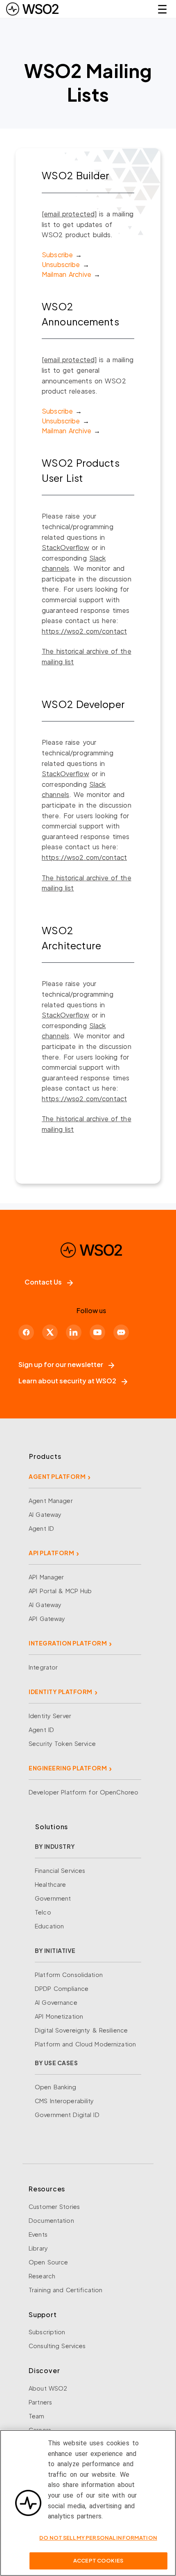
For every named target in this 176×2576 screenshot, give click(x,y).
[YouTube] (97, 1332)
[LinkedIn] (74, 1332)
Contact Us (43, 1282)
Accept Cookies (98, 2560)
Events (38, 2234)
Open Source (48, 2262)
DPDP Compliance (62, 1988)
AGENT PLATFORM (57, 1476)
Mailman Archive (67, 274)
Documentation (51, 2220)
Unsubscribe (61, 264)
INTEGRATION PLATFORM (68, 1643)
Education (49, 1926)
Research (42, 2276)
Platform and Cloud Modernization (85, 2044)
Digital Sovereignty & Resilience (81, 2030)
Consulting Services (57, 2346)
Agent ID (41, 1528)
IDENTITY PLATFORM (61, 1692)
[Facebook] (26, 1332)
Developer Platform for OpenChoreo (83, 1792)
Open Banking (56, 2087)
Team (37, 2416)
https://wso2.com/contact (84, 631)
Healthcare (50, 1884)
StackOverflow (65, 547)
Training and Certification (65, 2290)
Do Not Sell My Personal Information (98, 2538)
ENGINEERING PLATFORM (68, 1768)
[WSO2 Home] (32, 9)
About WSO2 (48, 2388)
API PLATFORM (51, 1553)
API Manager (46, 1577)
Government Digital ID (67, 2115)
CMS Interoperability (64, 2101)
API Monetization (59, 2016)
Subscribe (57, 255)
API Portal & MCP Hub (60, 1591)
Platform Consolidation (69, 1975)
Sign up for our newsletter (61, 1364)
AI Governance (56, 2002)
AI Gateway (45, 1514)
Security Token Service (62, 1743)
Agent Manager (51, 1501)
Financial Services (60, 1870)
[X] (50, 1332)
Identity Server (50, 1716)
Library (38, 2248)
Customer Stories (54, 2206)
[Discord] (121, 1332)
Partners (40, 2402)
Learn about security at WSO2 (67, 1381)
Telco (43, 1912)
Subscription (47, 2332)
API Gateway (47, 1619)
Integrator (43, 1667)
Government (53, 1898)
